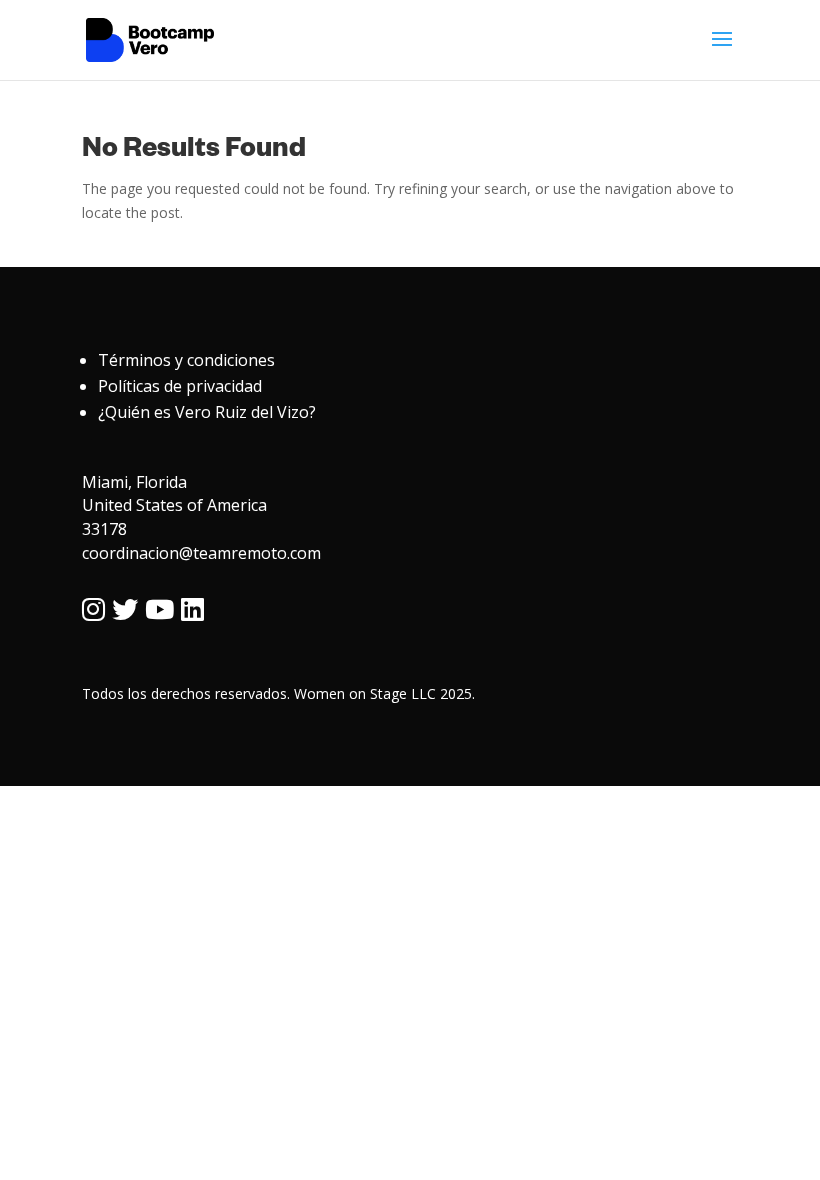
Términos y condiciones (186, 360)
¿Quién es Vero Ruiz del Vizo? (207, 412)
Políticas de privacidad (180, 386)
